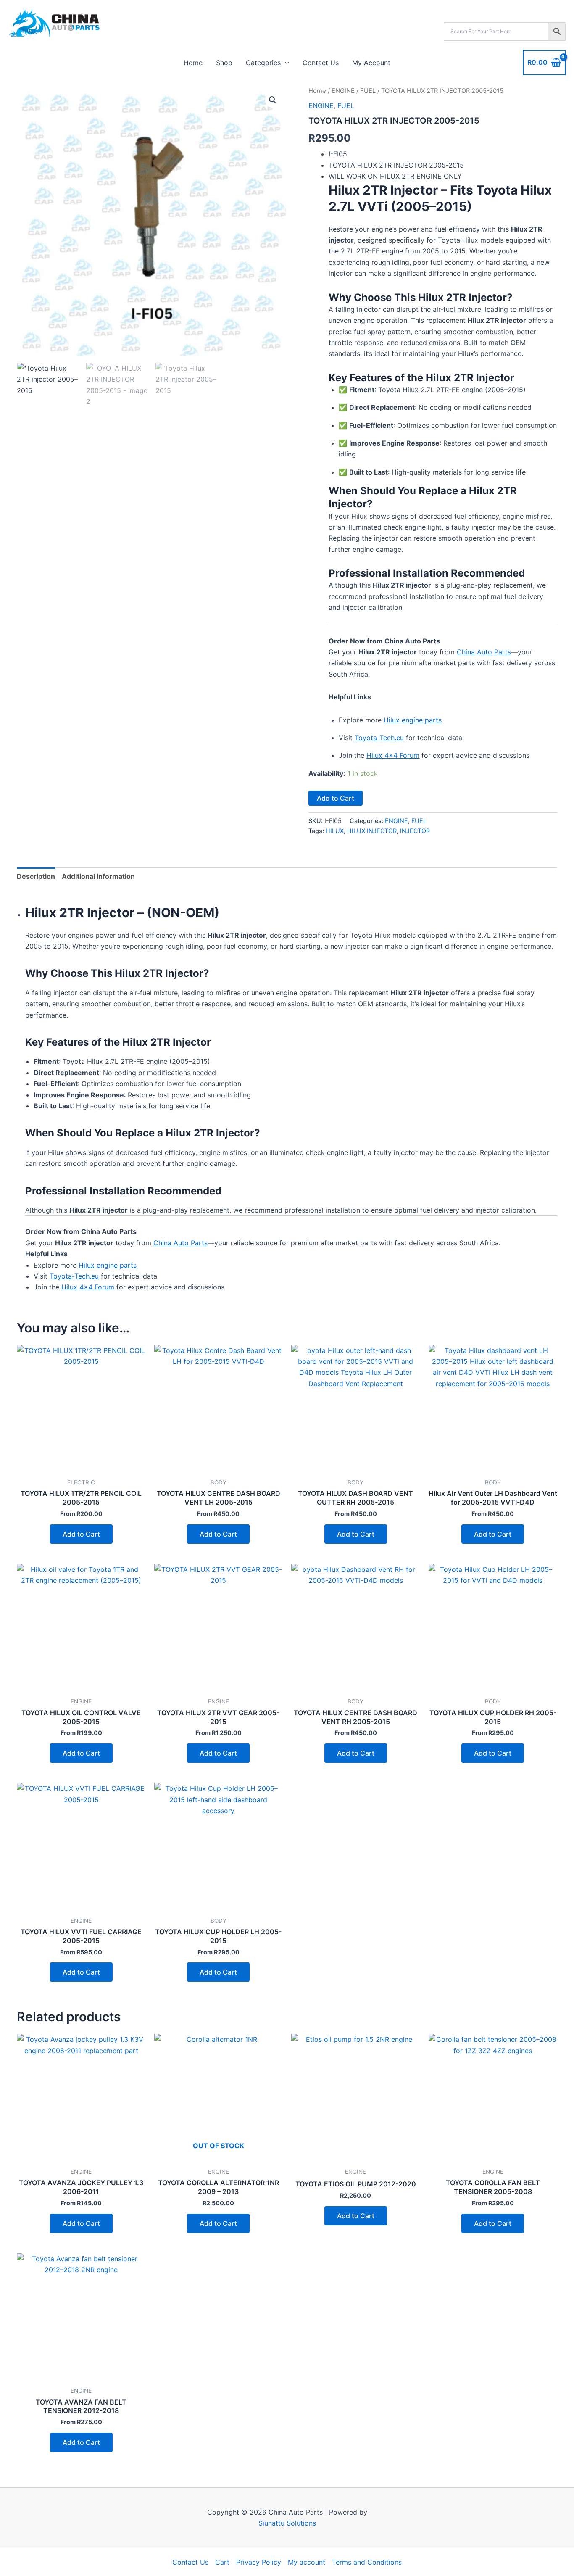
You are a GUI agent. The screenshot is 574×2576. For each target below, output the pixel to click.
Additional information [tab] (98, 876)
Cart (222, 2562)
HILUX (335, 831)
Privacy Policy (259, 2562)
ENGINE (343, 91)
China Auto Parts (484, 652)
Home (193, 63)
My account (307, 2562)
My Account (371, 63)
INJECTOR (415, 831)
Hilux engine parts (413, 720)
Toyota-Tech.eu (379, 738)
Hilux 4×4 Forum (393, 755)
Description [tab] (36, 876)
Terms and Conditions (367, 2562)
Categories (263, 63)
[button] (285, 63)
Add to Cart (336, 798)
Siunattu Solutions (287, 2523)
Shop (224, 63)
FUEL (368, 91)
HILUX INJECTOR (372, 831)
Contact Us (321, 63)
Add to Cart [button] (81, 1534)
